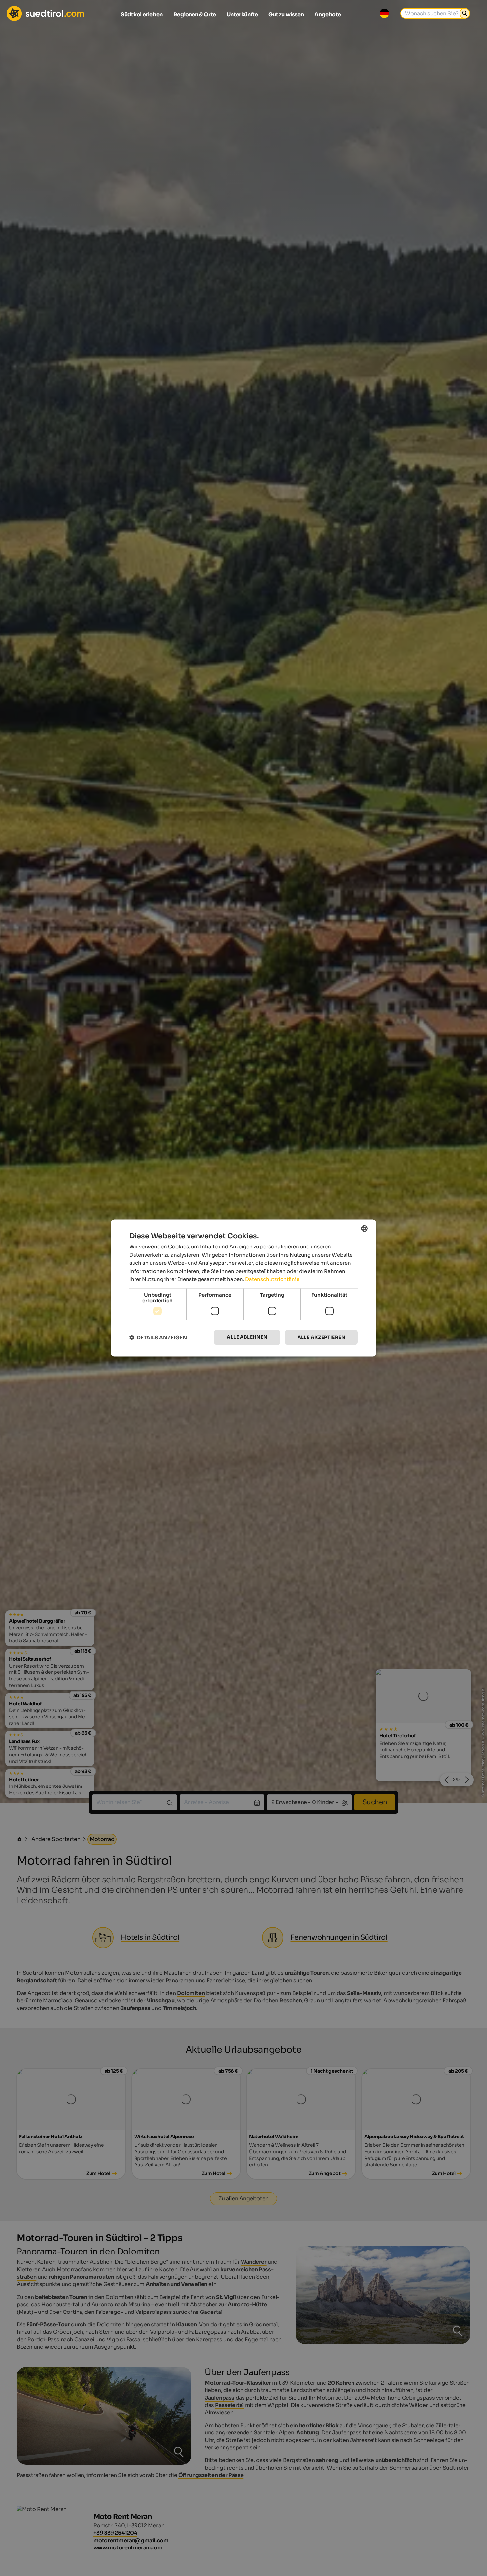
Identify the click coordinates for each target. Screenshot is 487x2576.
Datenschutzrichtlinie (272, 1279)
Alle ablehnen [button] (247, 1337)
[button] (158, 1338)
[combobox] (364, 1229)
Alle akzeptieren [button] (321, 1337)
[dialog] (243, 1288)
